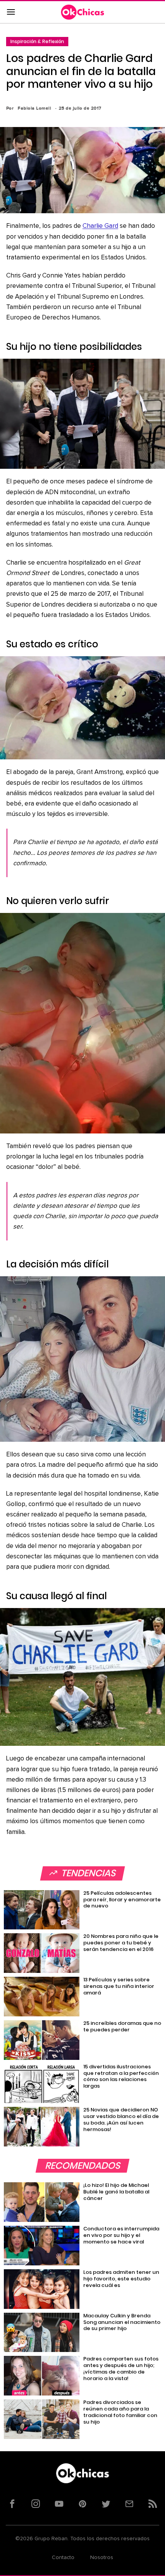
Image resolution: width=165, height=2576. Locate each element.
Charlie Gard (100, 226)
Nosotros (102, 2558)
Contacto (63, 2558)
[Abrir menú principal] (11, 12)
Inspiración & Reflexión (37, 41)
